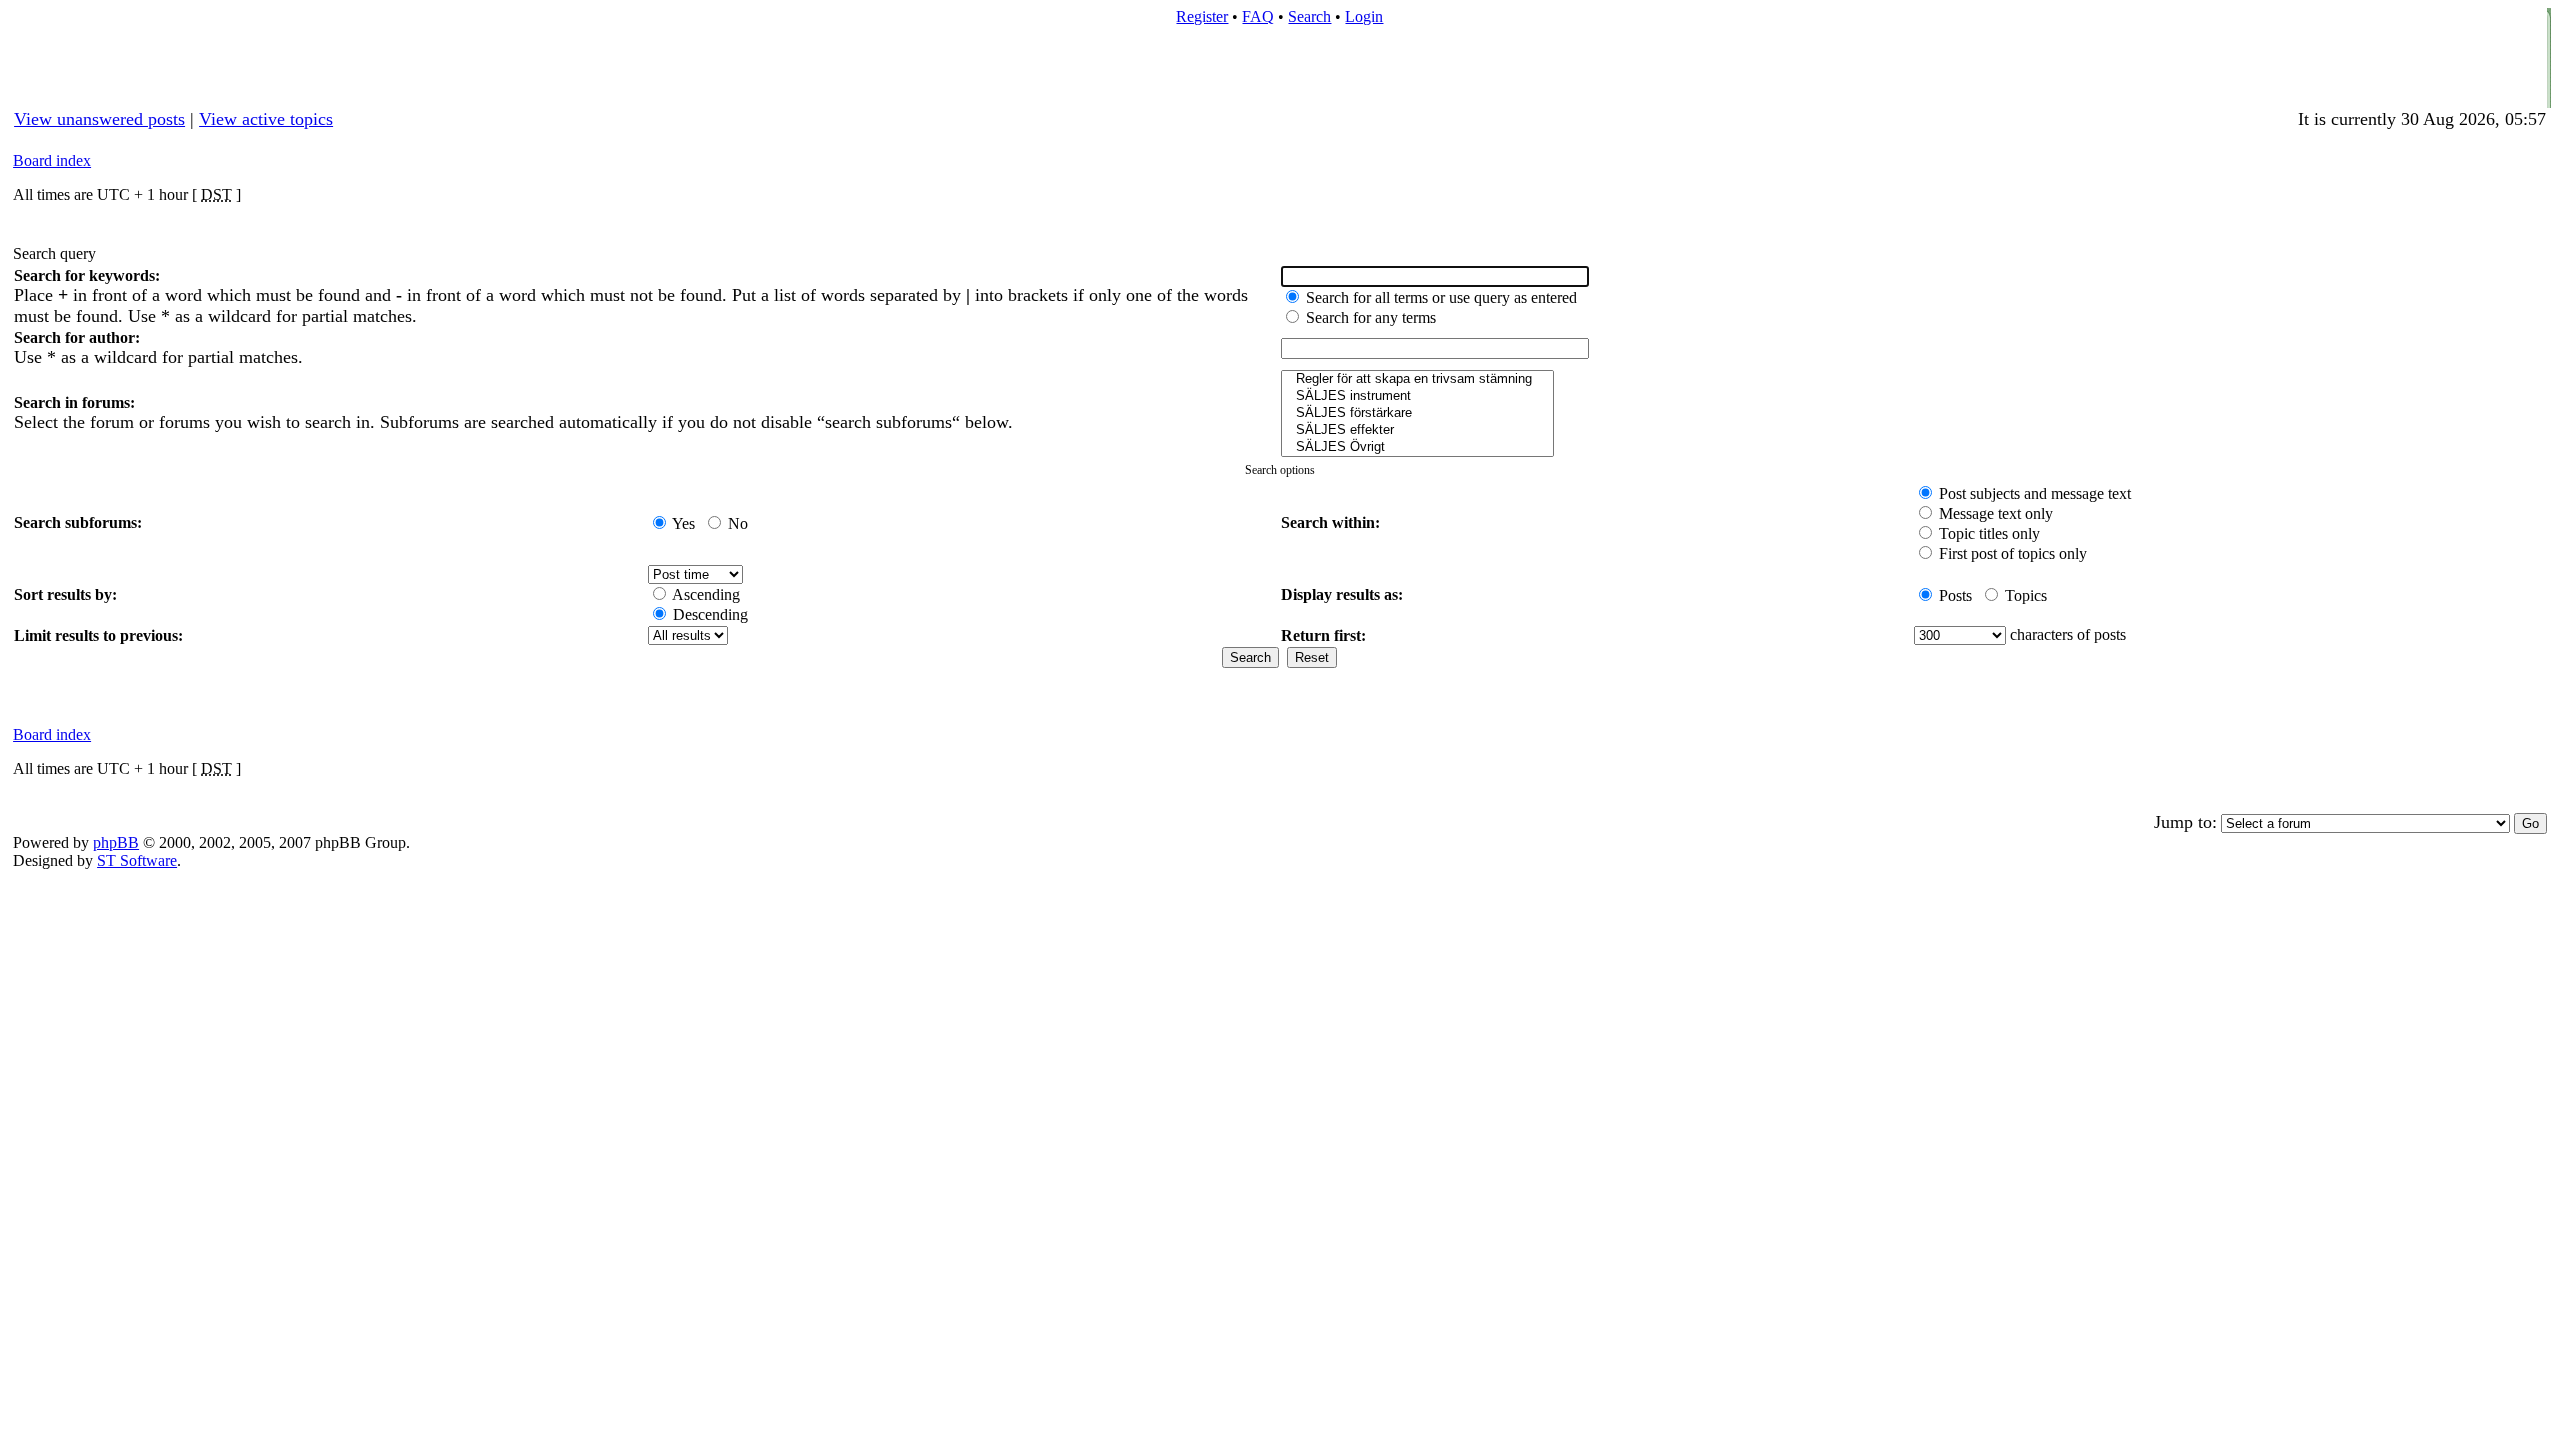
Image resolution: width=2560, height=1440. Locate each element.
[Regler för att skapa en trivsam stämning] (1417, 379)
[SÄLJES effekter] (1417, 430)
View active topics (266, 119)
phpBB (116, 842)
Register (1202, 16)
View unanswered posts (99, 119)
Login (1364, 16)
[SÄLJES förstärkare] (1417, 413)
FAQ (1258, 16)
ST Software (137, 860)
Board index (52, 160)
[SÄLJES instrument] (1417, 396)
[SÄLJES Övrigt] (1417, 447)
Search (1309, 16)
